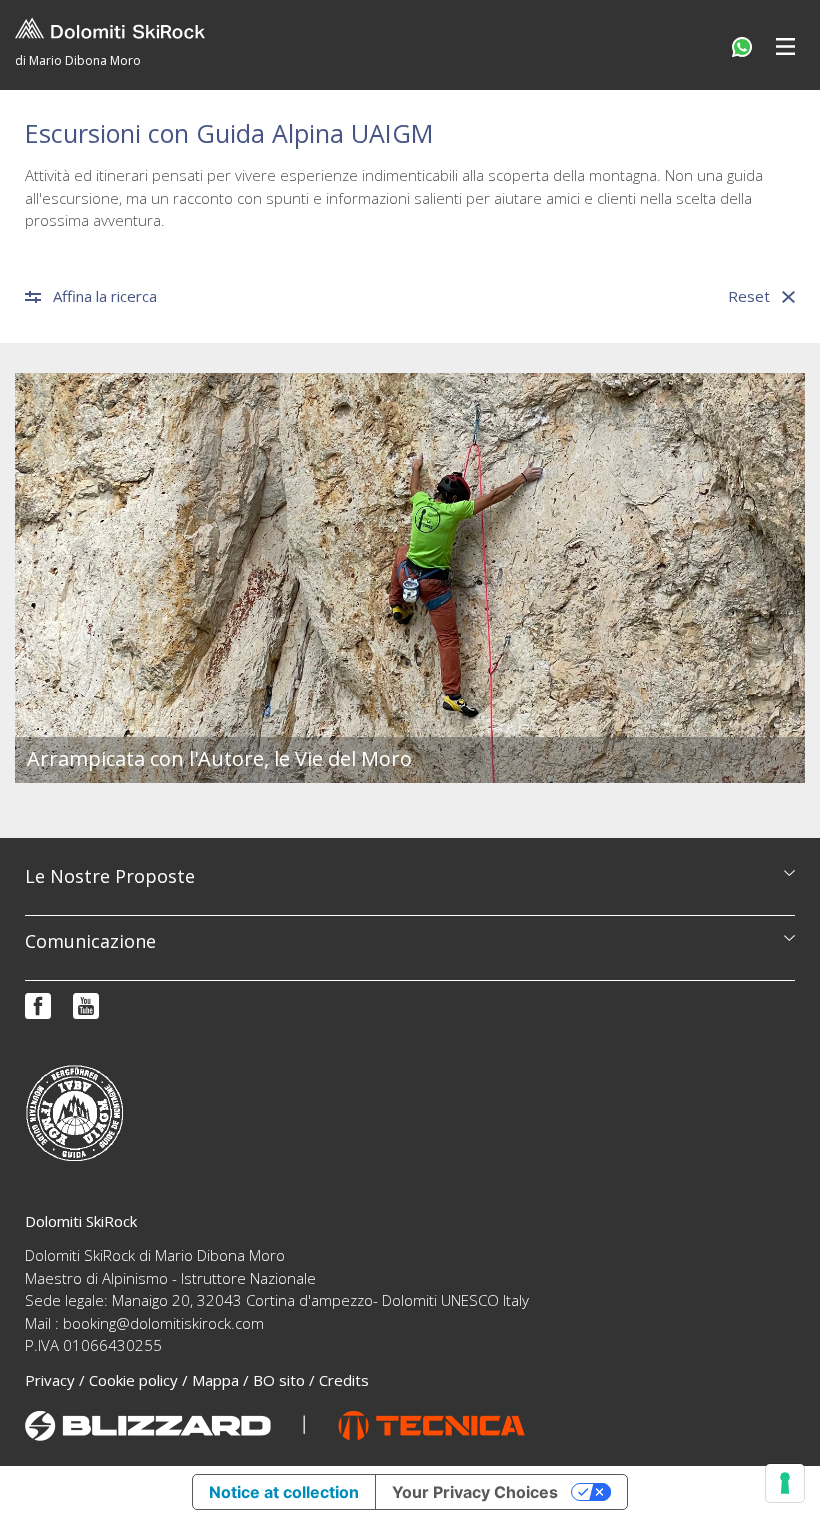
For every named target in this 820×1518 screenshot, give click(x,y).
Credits (344, 1380)
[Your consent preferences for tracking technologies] (785, 1483)
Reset (749, 296)
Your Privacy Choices (475, 1492)
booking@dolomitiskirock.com (163, 1323)
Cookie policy (133, 1380)
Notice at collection (284, 1492)
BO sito (279, 1380)
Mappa (215, 1380)
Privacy (50, 1380)
